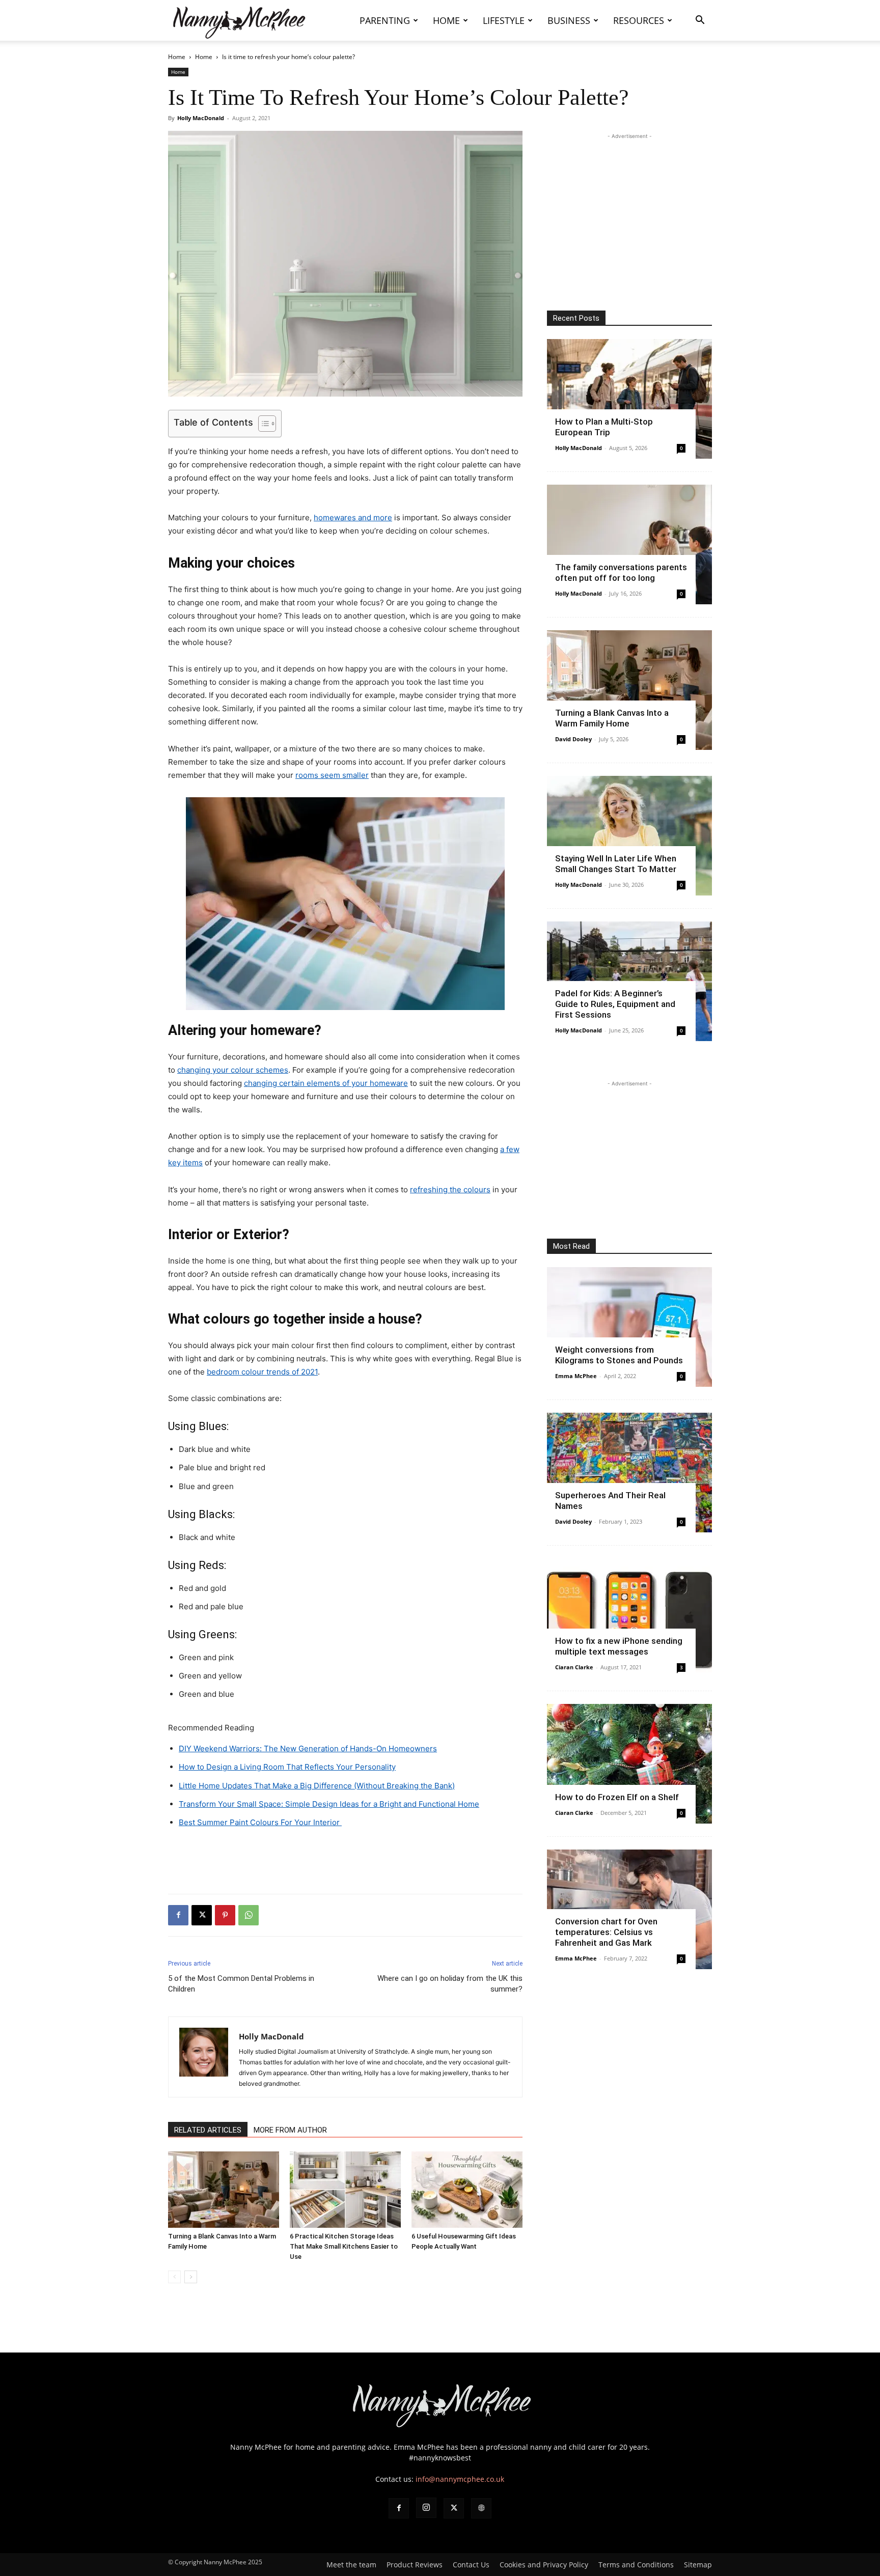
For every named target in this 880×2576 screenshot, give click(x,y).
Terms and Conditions (636, 2565)
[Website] (481, 2508)
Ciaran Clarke (574, 1667)
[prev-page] (174, 2277)
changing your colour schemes (233, 1070)
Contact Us (471, 2565)
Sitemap (698, 2565)
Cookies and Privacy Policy (544, 2565)
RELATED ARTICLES (208, 2130)
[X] (202, 1915)
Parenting (385, 20)
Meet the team (351, 2565)
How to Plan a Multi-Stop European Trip (604, 427)
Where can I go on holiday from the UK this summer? (450, 1984)
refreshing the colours (450, 1189)
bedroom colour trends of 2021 (262, 1372)
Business (569, 20)
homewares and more (353, 517)
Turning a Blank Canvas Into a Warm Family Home (612, 718)
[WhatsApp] (249, 1915)
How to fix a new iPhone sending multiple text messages (619, 1646)
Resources (639, 20)
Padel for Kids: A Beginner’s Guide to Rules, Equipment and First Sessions (615, 1004)
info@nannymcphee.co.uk (460, 2479)
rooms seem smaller (332, 775)
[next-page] (191, 2277)
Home (446, 20)
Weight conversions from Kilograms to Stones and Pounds (619, 1355)
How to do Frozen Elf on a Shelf (617, 1797)
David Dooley (573, 739)
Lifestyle (504, 20)
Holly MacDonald (201, 118)
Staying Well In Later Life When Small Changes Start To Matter (616, 864)
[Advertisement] (345, 1860)
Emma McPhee (576, 1376)
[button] (700, 21)
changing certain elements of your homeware (326, 1083)
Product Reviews (415, 2565)
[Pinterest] (225, 1915)
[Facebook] (178, 1915)
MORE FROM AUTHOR (290, 2130)
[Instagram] (426, 2508)
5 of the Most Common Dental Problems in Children (241, 1984)
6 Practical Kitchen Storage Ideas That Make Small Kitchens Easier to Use (344, 2246)
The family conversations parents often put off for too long (621, 572)
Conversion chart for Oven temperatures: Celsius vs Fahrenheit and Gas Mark (606, 1932)
